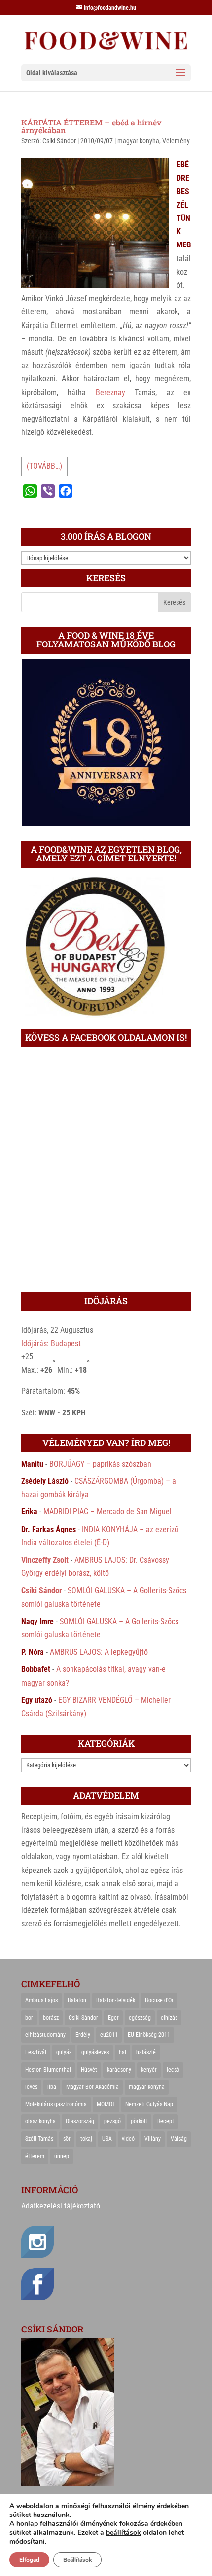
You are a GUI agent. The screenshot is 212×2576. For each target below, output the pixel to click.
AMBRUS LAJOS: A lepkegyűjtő (99, 1652)
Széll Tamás (39, 2139)
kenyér (149, 2070)
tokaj (86, 2139)
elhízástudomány (45, 2035)
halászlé (146, 2052)
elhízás (169, 2018)
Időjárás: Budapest (51, 1343)
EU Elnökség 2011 (149, 2035)
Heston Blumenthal (48, 2070)
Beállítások (77, 2560)
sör (67, 2139)
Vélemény (176, 141)
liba (52, 2087)
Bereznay (110, 392)
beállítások (124, 2533)
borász (51, 2018)
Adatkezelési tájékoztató (61, 2206)
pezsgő (112, 2121)
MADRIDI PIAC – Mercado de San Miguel (107, 1512)
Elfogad (29, 2560)
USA (107, 2139)
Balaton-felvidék (116, 2000)
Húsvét (89, 2070)
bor (29, 2018)
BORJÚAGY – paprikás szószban (100, 1464)
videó (128, 2139)
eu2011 (109, 2035)
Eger (113, 2018)
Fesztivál (36, 2052)
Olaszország (80, 2121)
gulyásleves (95, 2052)
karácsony (119, 2070)
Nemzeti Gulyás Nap (149, 2104)
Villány (153, 2139)
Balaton (77, 2000)
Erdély (83, 2035)
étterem (35, 2156)
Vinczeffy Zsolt (45, 1560)
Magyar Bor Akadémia (92, 2087)
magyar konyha (138, 141)
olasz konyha (40, 2121)
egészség (140, 2018)
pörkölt (139, 2121)
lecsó (173, 2070)
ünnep (62, 2156)
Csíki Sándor (59, 141)
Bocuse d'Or (159, 2000)
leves (31, 2087)
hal (123, 2052)
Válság (179, 2139)
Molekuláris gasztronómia (56, 2104)
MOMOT (106, 2104)
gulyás (64, 2052)
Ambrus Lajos (41, 2000)
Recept (166, 2121)
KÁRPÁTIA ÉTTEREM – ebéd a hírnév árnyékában (91, 126)
